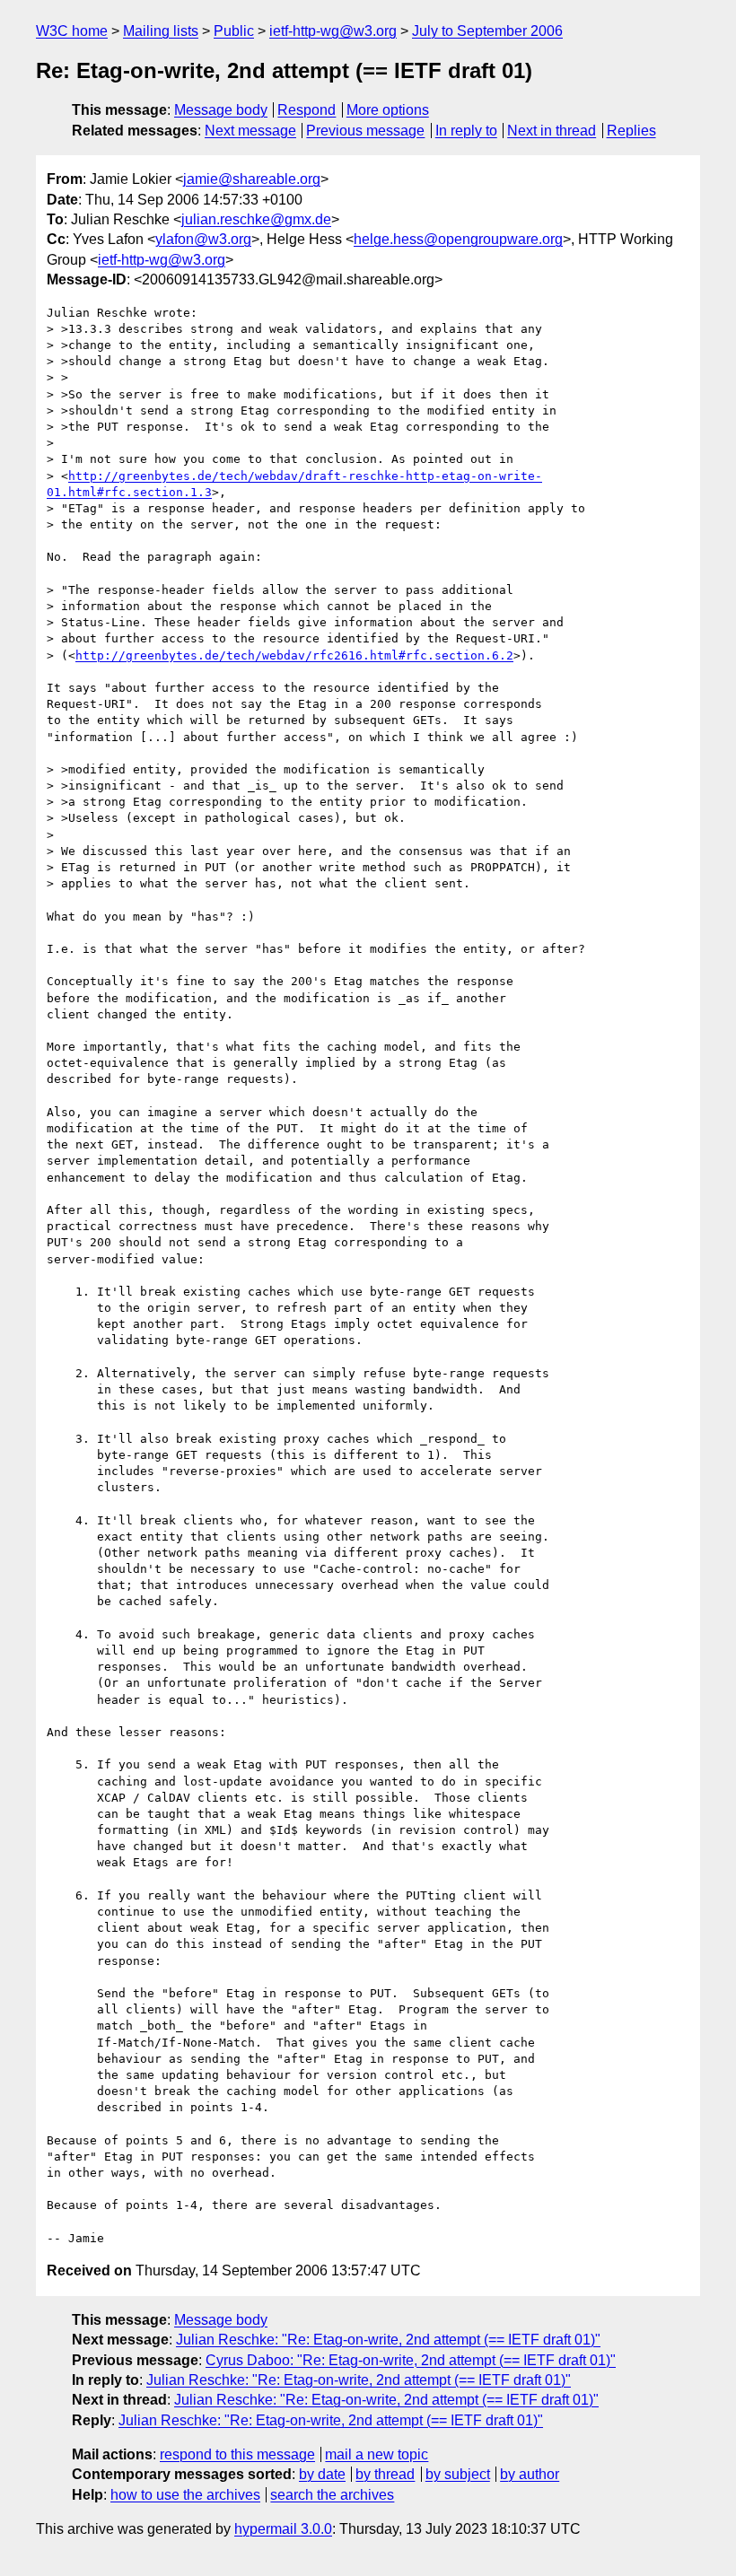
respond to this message (237, 2454)
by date (322, 2474)
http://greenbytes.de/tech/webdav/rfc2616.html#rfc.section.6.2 (294, 655)
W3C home (72, 31)
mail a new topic (377, 2454)
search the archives (332, 2495)
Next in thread (552, 131)
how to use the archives (185, 2495)
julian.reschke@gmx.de (256, 219)
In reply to (466, 131)
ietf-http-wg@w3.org (333, 31)
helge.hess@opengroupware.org (458, 239)
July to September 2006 (487, 31)
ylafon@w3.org (203, 239)
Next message (250, 131)
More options (388, 110)
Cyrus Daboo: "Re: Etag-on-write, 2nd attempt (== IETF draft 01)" (411, 2360)
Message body (221, 110)
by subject (458, 2474)
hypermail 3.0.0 (283, 2529)
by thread (385, 2474)
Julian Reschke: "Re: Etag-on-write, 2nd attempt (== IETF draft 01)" (388, 2340)
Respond (307, 110)
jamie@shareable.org (252, 179)
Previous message (365, 131)
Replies (631, 131)
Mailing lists (161, 31)
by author (530, 2474)
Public (234, 31)
